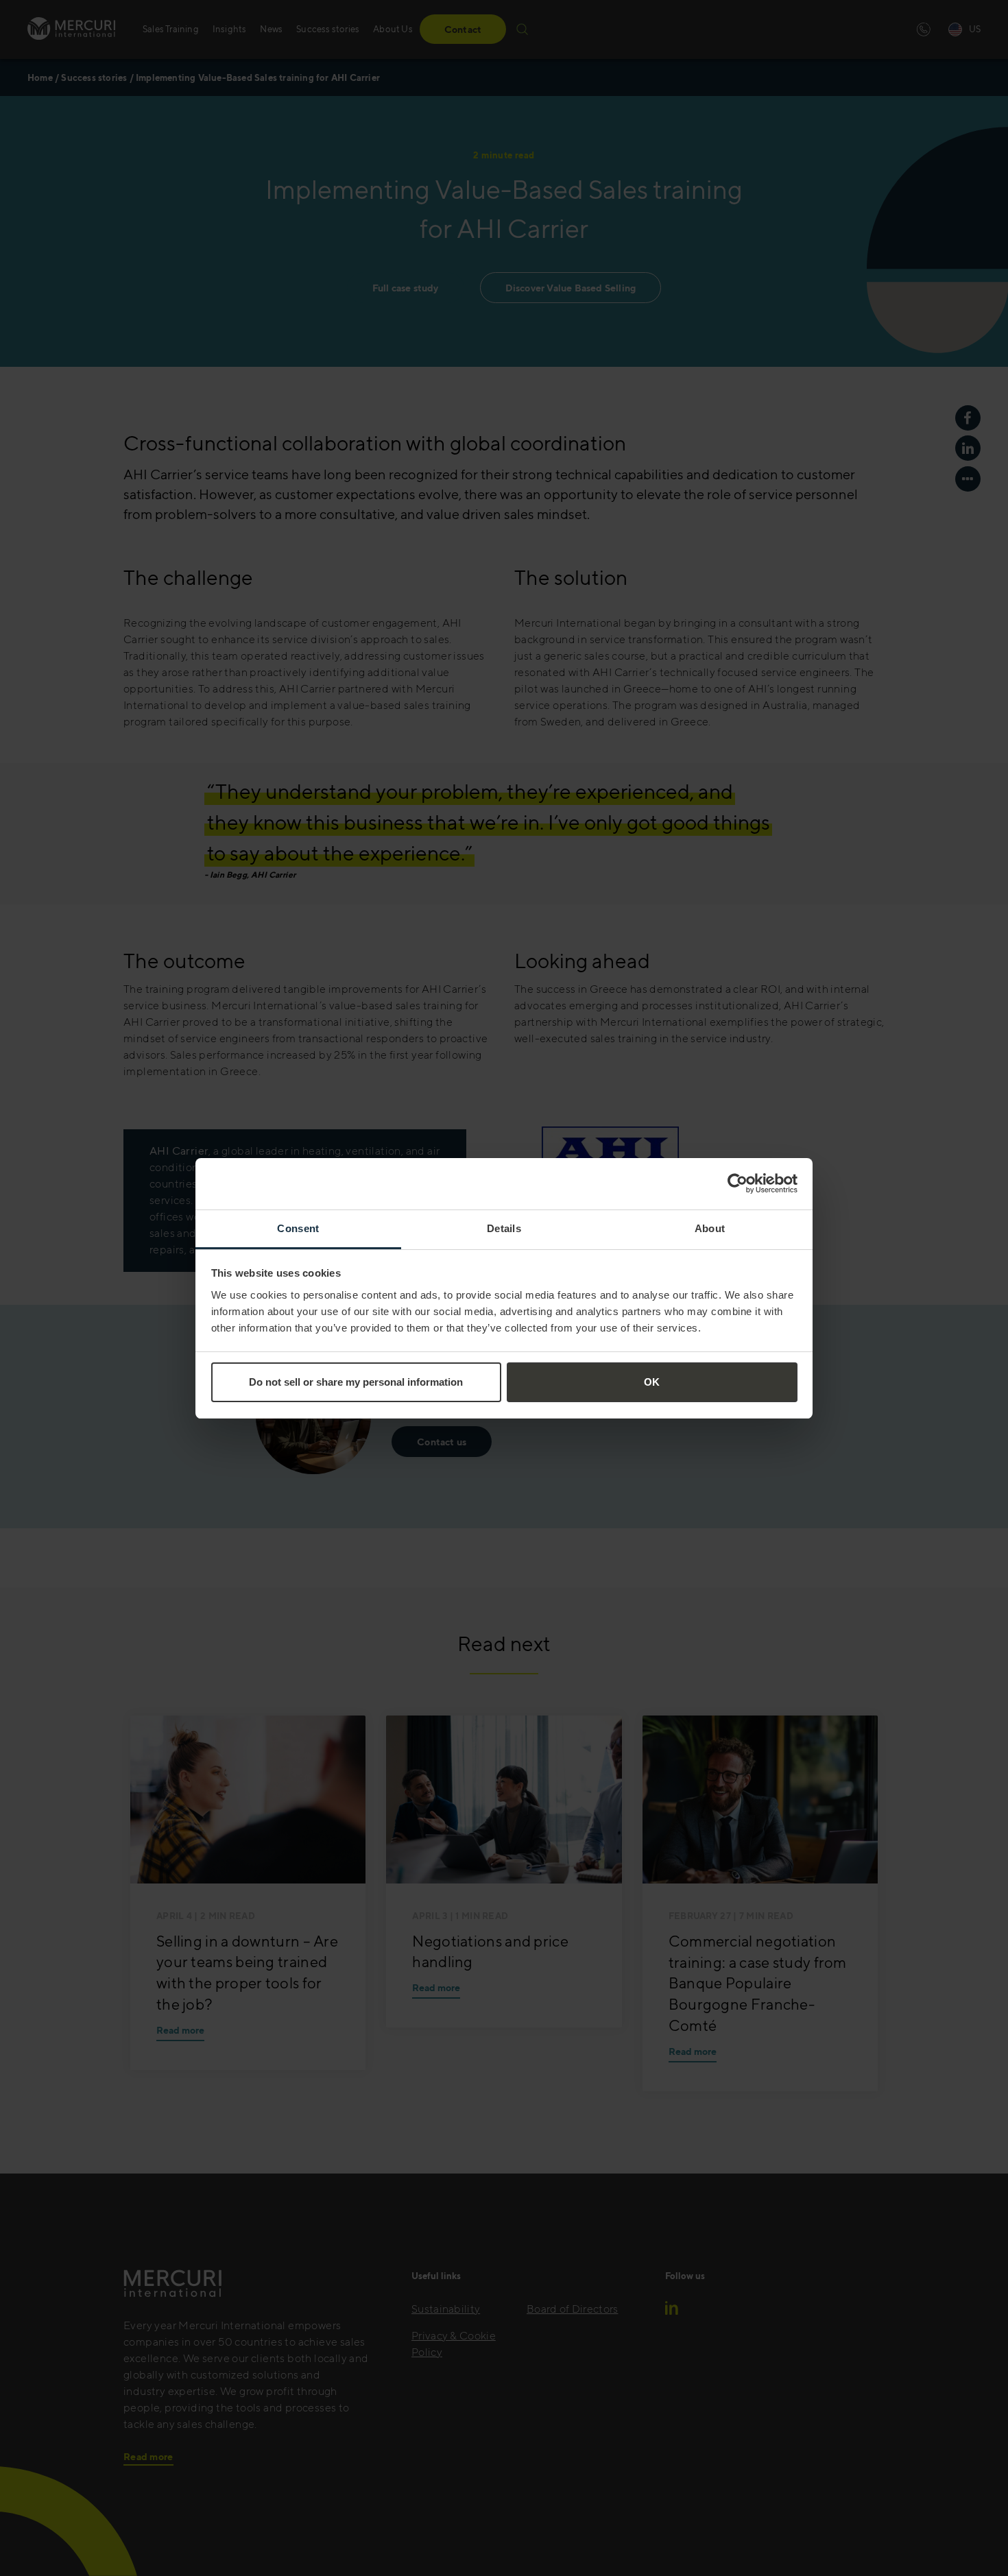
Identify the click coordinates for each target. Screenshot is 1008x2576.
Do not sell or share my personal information (356, 1382)
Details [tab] (504, 1228)
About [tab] (710, 1228)
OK (652, 1382)
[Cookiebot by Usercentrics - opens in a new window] (737, 1183)
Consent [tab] (298, 1228)
